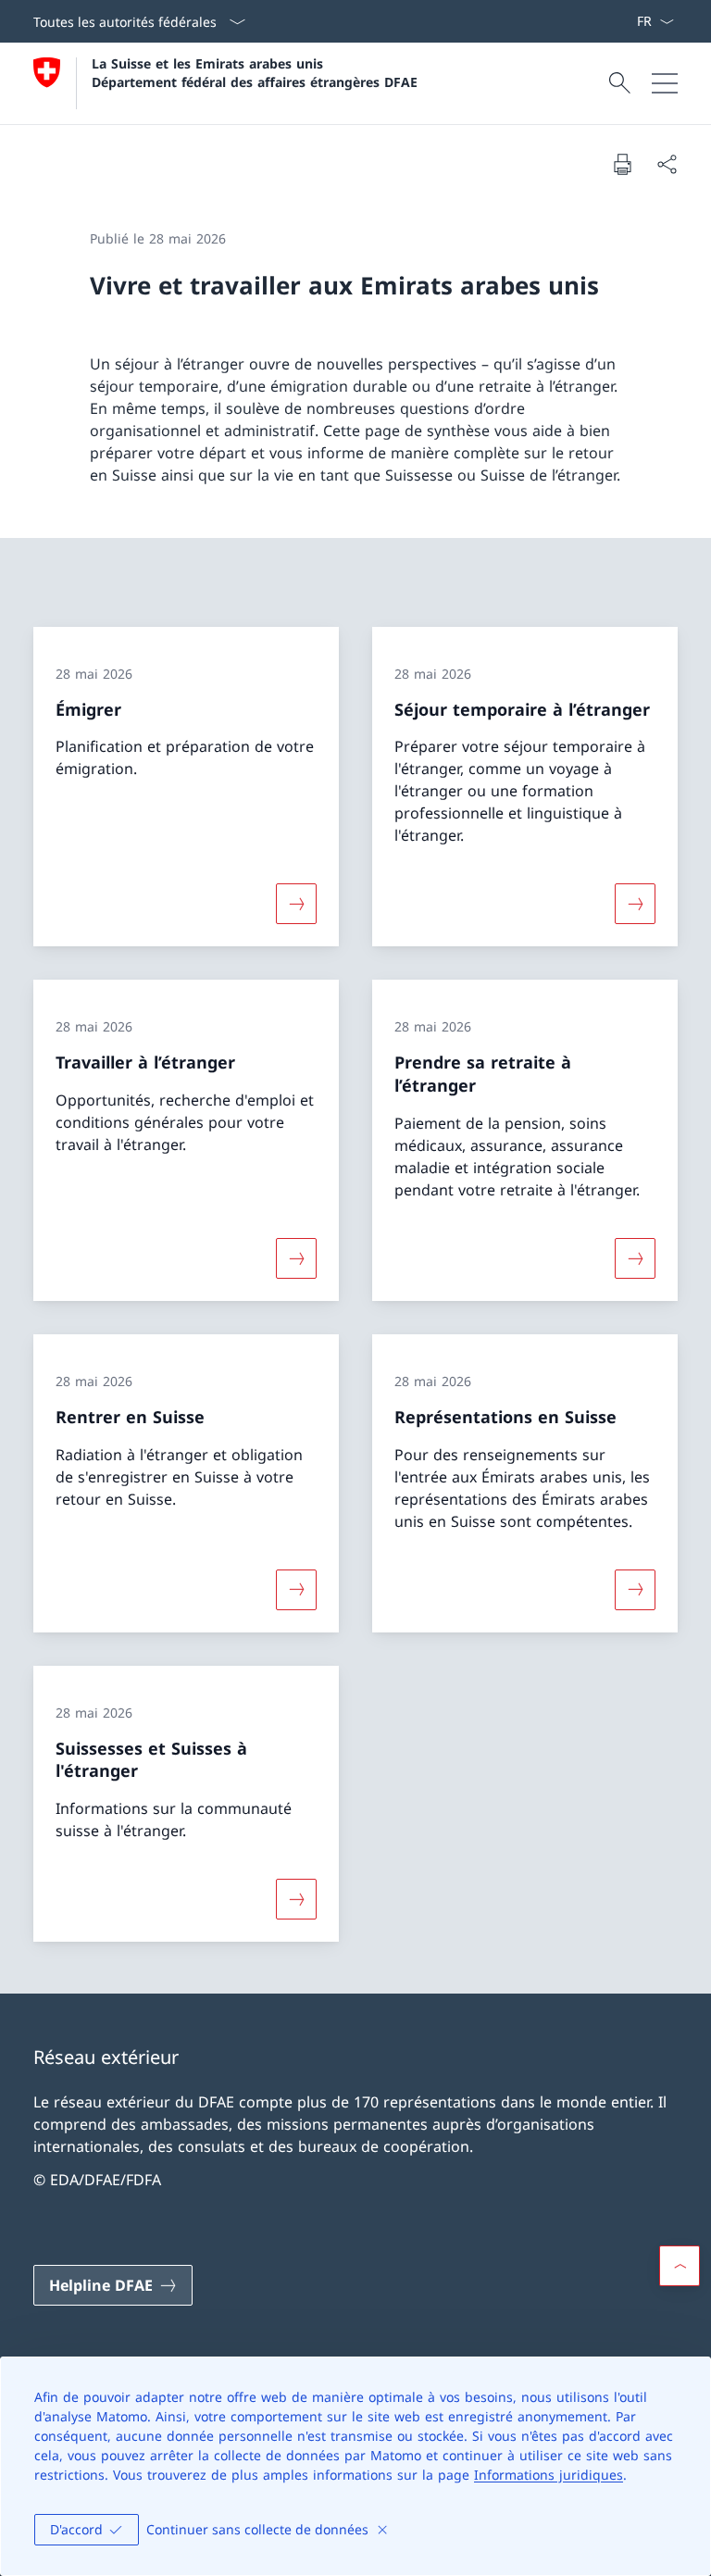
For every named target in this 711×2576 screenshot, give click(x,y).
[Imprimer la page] (622, 164)
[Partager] (667, 164)
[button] (680, 2266)
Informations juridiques (549, 2475)
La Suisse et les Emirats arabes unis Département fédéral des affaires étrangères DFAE (255, 72)
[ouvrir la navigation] (665, 83)
